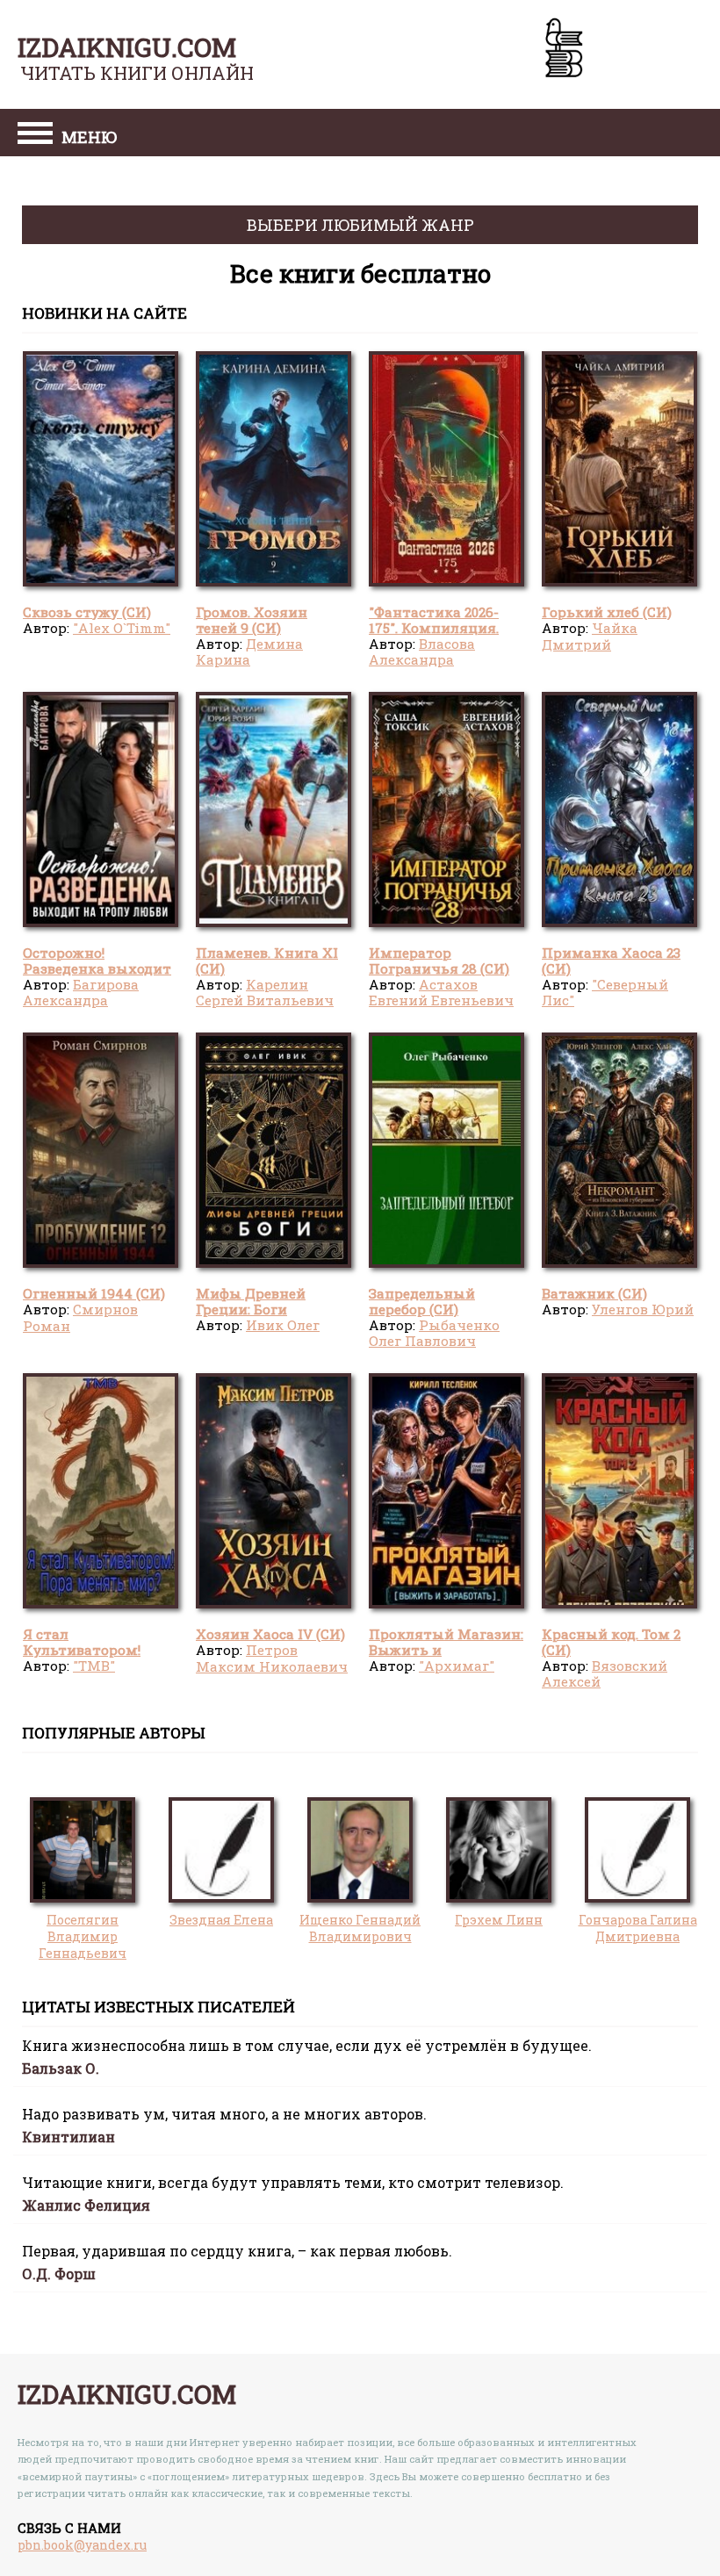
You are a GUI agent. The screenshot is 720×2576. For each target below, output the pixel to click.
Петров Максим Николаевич (272, 1658)
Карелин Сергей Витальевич (265, 992)
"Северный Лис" (605, 992)
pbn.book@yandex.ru (82, 2545)
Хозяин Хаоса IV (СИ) (270, 1634)
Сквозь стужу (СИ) (87, 612)
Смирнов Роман (80, 1317)
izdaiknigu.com (127, 47)
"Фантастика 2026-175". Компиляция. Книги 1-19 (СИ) (434, 628)
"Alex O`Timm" (122, 628)
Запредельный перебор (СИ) (422, 1301)
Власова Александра (422, 651)
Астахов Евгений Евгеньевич (441, 992)
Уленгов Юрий (643, 1309)
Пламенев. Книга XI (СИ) (267, 961)
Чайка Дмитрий (590, 636)
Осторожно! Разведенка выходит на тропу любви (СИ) (97, 969)
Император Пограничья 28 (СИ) (439, 961)
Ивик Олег (283, 1325)
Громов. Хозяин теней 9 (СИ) (252, 620)
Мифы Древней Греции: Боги (251, 1301)
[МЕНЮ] (35, 135)
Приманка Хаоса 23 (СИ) (611, 961)
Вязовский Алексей (605, 1673)
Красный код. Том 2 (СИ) (611, 1642)
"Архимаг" (457, 1666)
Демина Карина (249, 651)
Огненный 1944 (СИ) (94, 1293)
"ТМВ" (94, 1666)
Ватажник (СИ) (594, 1293)
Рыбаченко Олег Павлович (434, 1333)
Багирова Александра (81, 992)
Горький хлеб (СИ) (607, 612)
